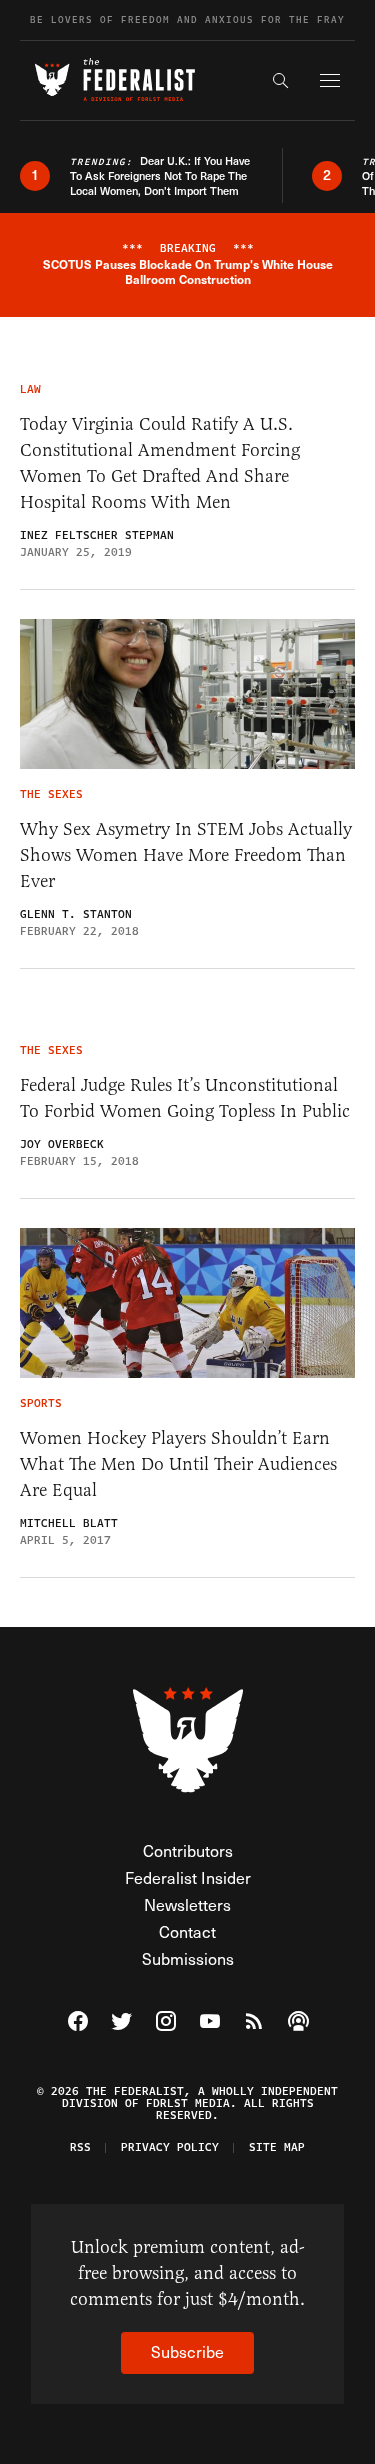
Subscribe (187, 2351)
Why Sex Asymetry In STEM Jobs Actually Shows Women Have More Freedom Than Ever (186, 855)
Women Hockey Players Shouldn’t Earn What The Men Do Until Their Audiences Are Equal (178, 1464)
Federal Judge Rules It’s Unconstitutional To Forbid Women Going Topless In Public (185, 1098)
